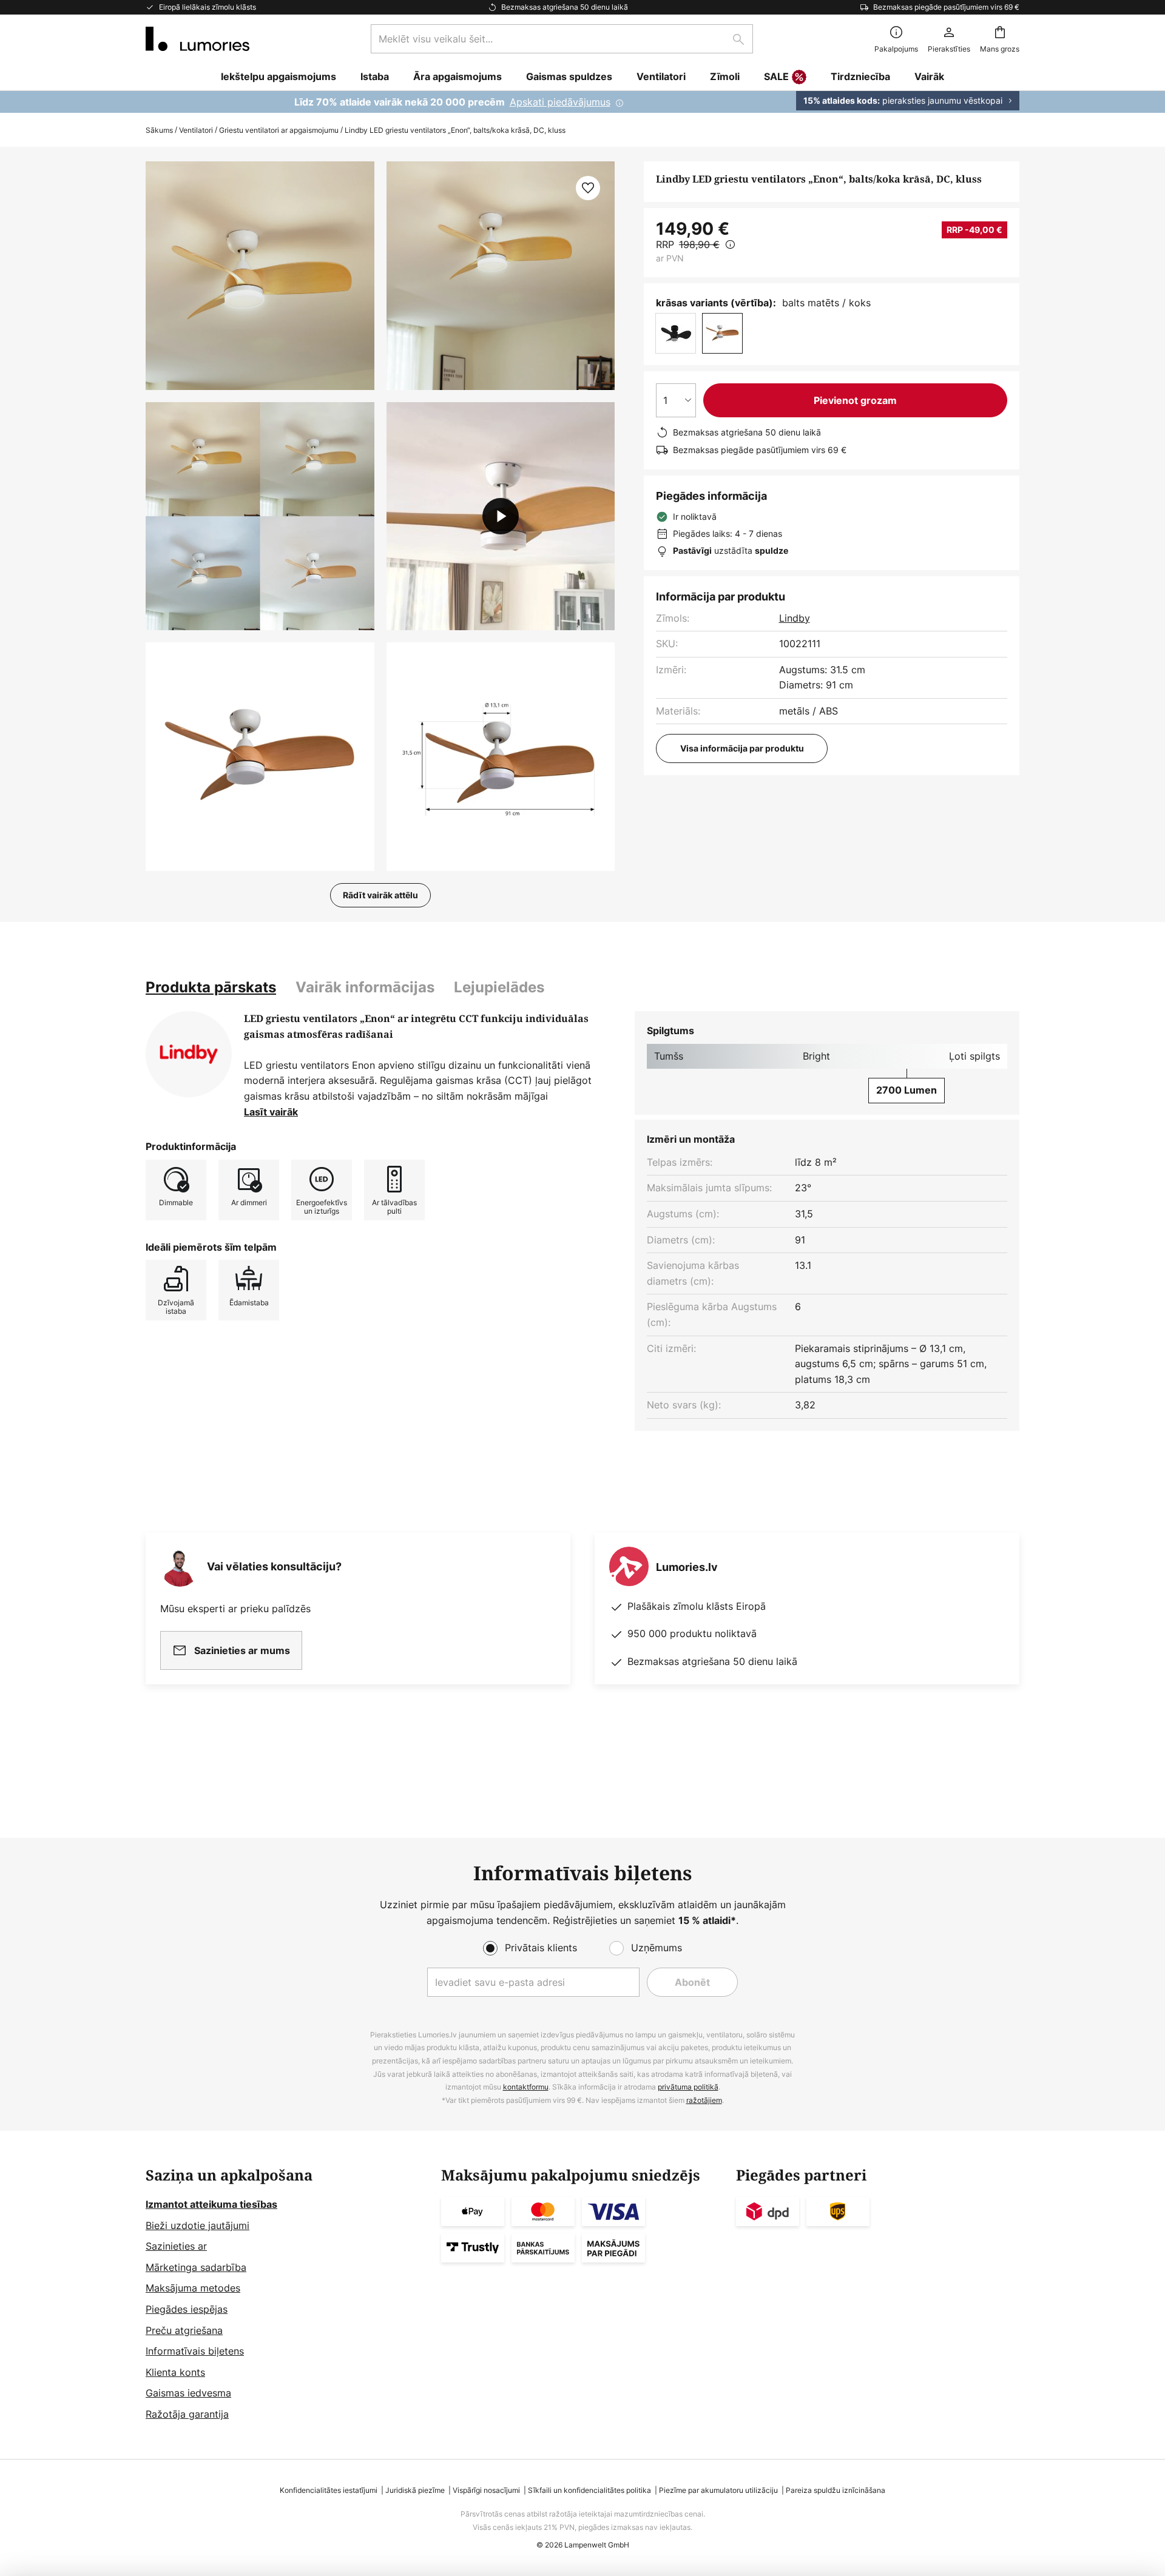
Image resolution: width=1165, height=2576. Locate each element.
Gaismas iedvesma (188, 2393)
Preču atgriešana (184, 2330)
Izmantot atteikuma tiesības (211, 2204)
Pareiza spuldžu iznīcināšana (836, 2490)
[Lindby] (189, 1054)
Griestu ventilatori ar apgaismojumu (279, 130)
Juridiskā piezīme (415, 2490)
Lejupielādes (499, 987)
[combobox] (562, 39)
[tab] (211, 987)
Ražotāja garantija (187, 2414)
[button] (260, 516)
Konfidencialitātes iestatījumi (329, 2490)
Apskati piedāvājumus (560, 102)
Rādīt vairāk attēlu (380, 895)
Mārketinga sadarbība (196, 2267)
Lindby (795, 618)
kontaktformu (526, 2087)
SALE (776, 76)
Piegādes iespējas (187, 2309)
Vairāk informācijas (365, 987)
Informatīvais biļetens (195, 2351)
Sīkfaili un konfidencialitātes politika (589, 2490)
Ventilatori (196, 130)
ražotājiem (704, 2100)
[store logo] (198, 39)
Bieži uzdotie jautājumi (198, 2225)
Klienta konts (175, 2372)
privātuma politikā (688, 2087)
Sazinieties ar (176, 2246)
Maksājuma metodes (193, 2288)
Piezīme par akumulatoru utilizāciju (718, 2490)
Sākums (159, 130)
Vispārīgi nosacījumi (486, 2490)
